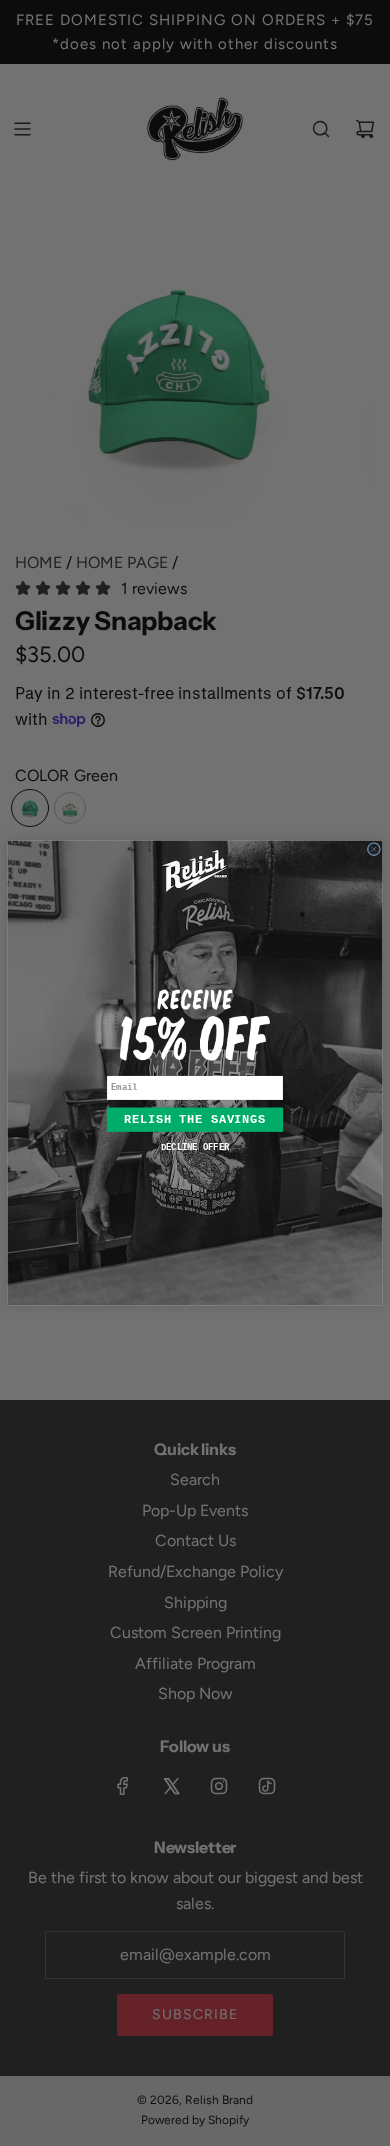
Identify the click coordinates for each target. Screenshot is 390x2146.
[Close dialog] (373, 849)
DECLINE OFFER (195, 1148)
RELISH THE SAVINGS (195, 1120)
